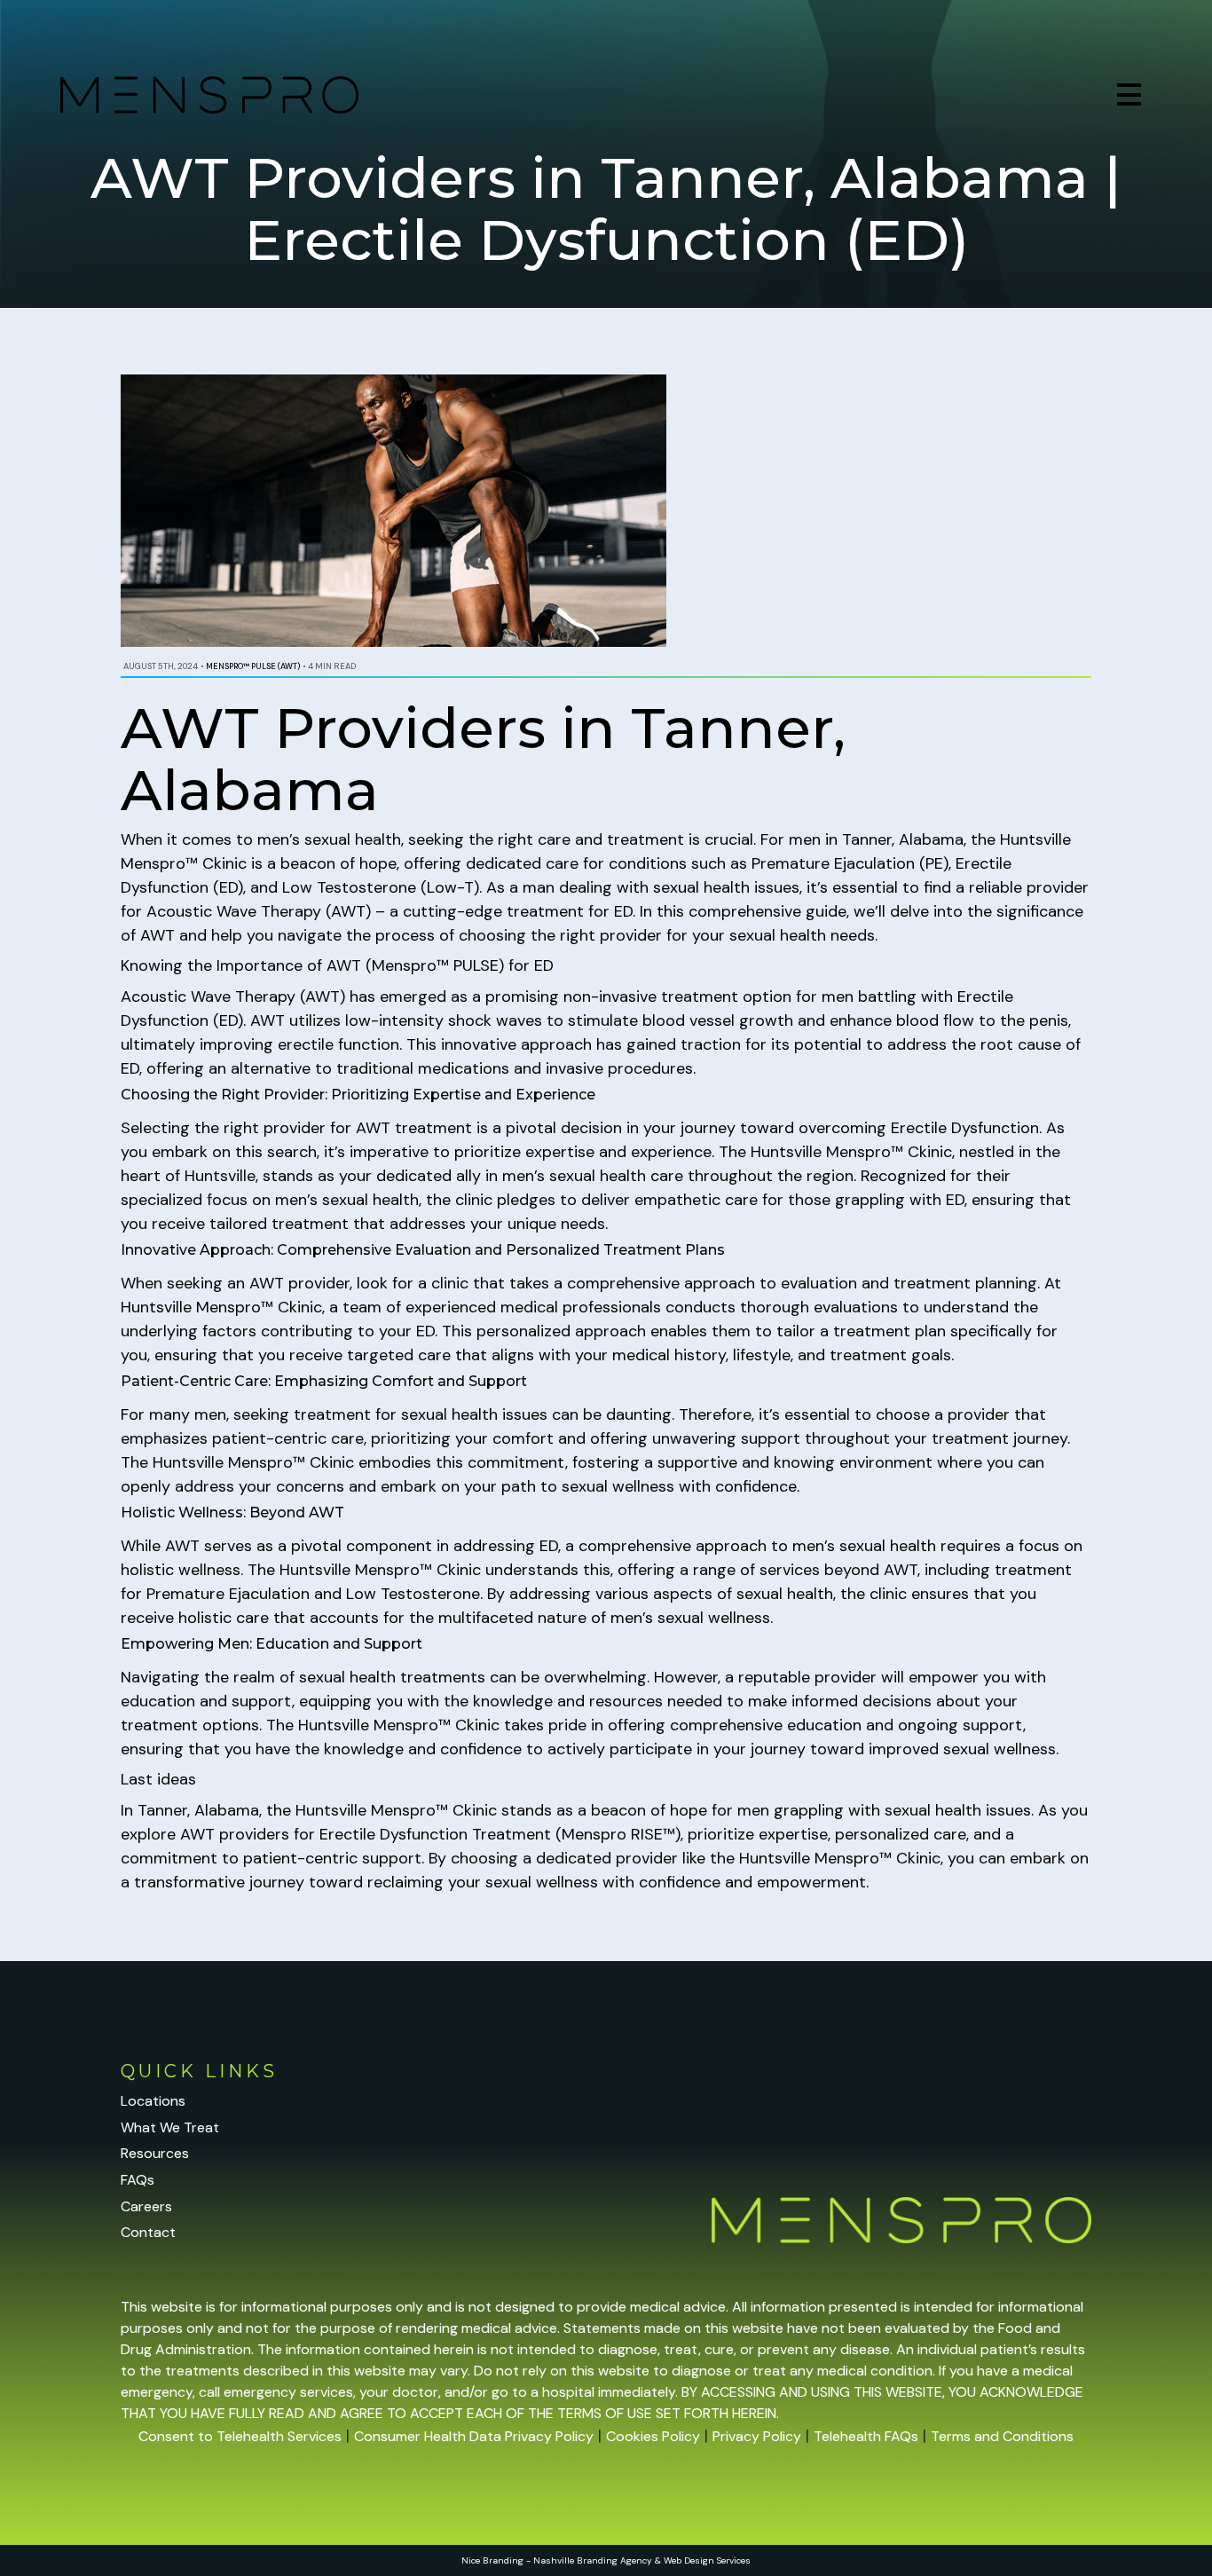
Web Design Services (707, 2560)
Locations (153, 2101)
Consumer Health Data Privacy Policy (474, 2436)
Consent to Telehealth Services (240, 2436)
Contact (148, 2232)
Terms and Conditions (1002, 2436)
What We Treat (170, 2127)
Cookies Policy (653, 2436)
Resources (155, 2153)
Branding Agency (614, 2560)
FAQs (138, 2180)
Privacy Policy (757, 2436)
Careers (146, 2206)
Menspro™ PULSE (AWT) (253, 666)
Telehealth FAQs (866, 2436)
